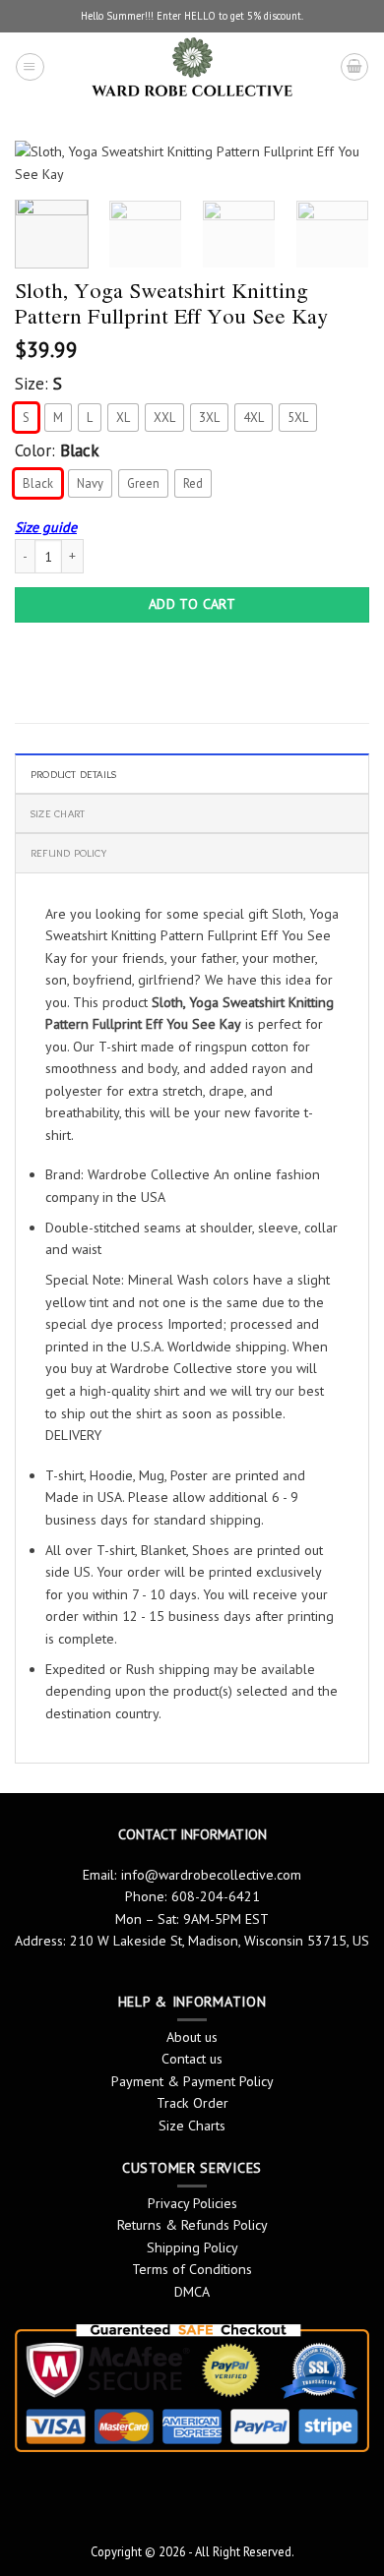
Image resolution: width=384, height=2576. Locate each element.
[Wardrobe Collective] (192, 67)
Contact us (192, 2059)
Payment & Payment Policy (192, 2081)
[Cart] (354, 67)
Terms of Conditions (192, 2269)
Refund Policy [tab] (68, 853)
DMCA (192, 2292)
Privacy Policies (192, 2203)
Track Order (192, 2103)
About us (192, 2037)
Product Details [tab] (73, 774)
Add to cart (192, 604)
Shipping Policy (192, 2247)
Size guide (46, 527)
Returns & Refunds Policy (192, 2225)
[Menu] (30, 67)
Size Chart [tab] (58, 813)
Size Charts (192, 2126)
